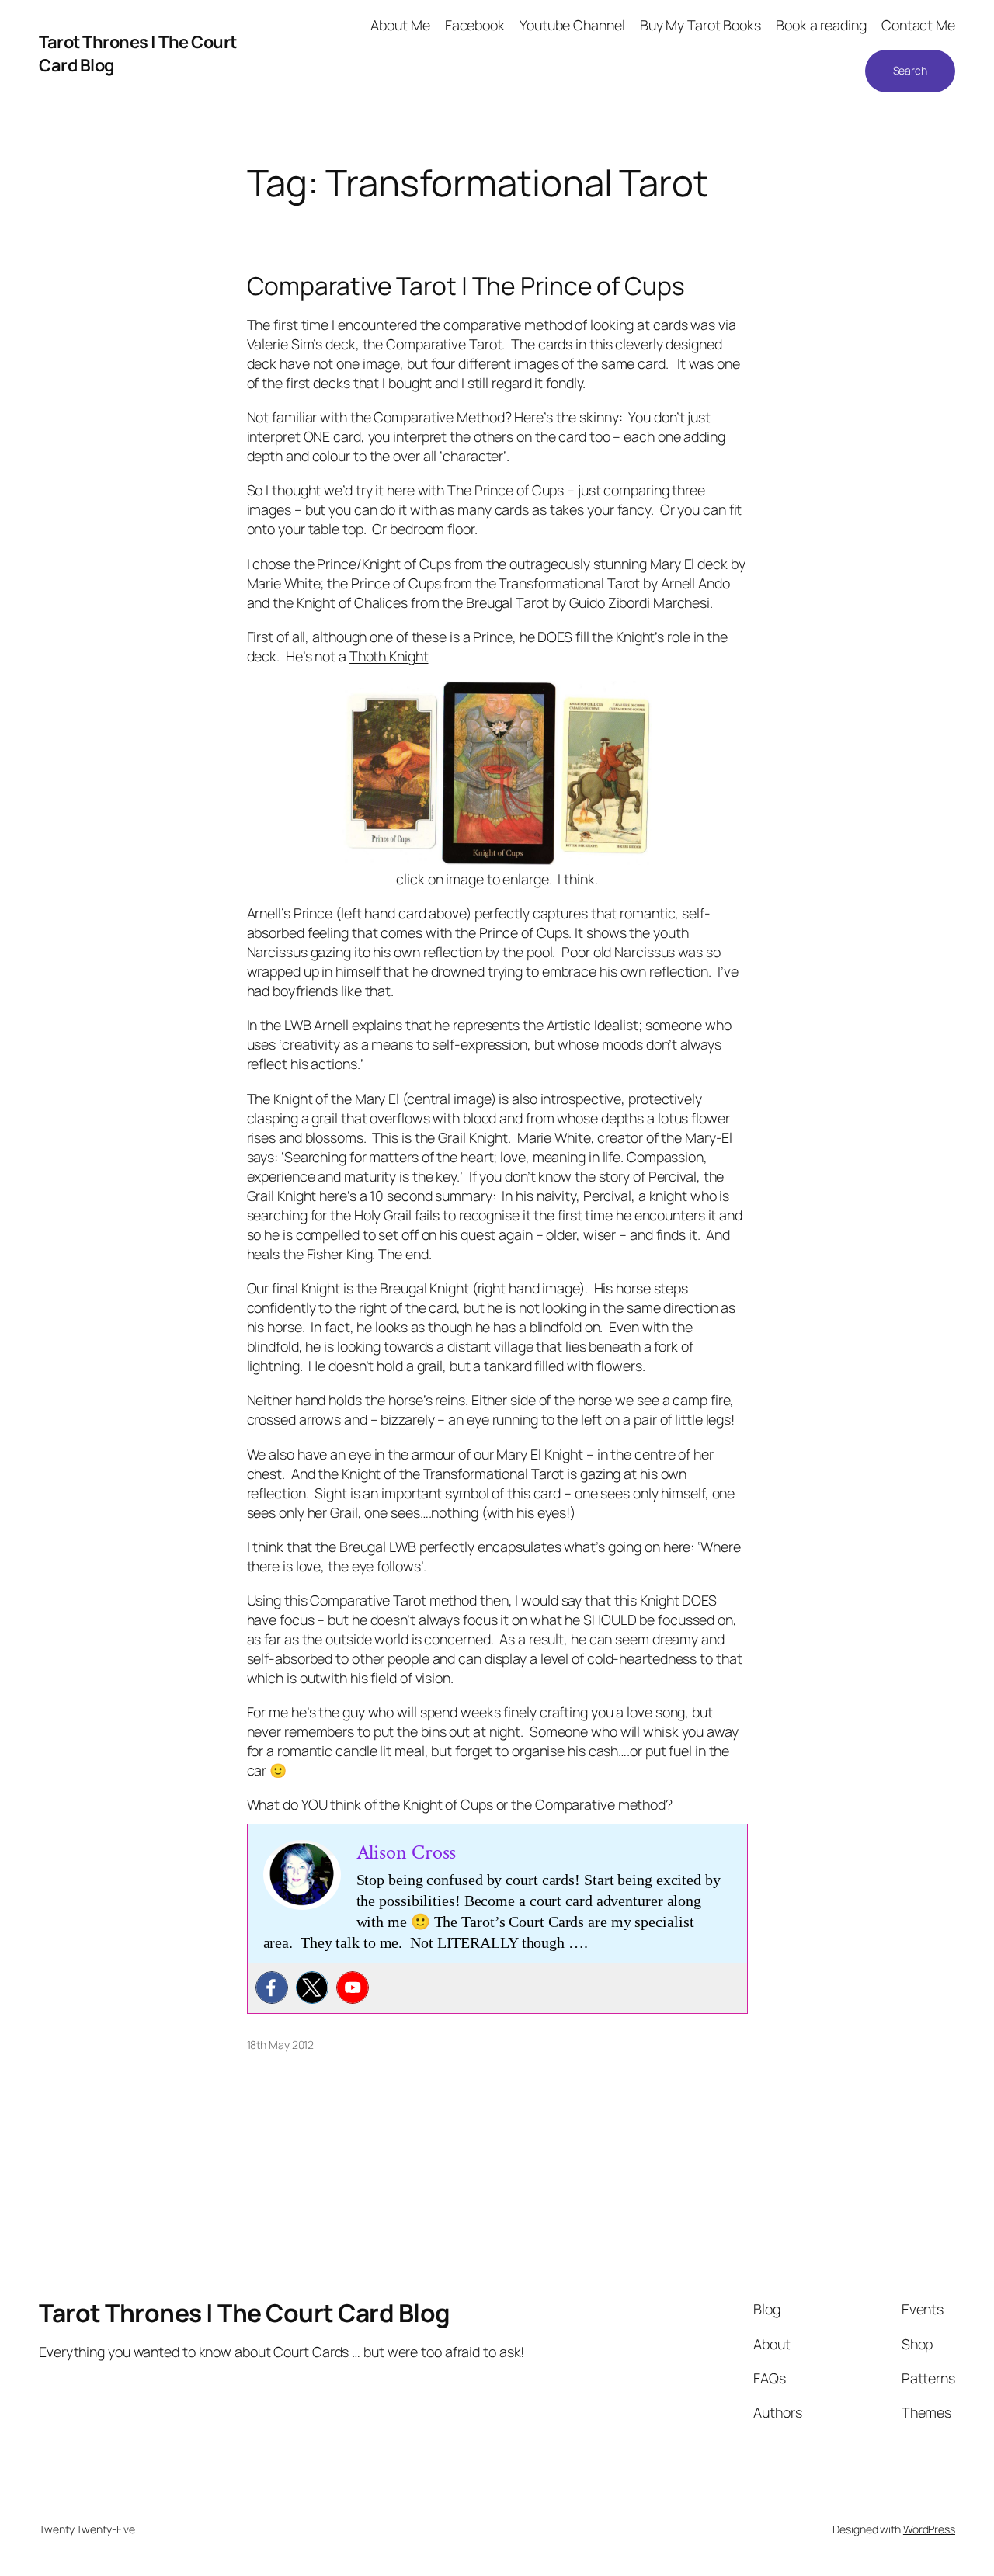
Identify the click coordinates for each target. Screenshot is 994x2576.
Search (910, 70)
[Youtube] (353, 1988)
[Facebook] (272, 1988)
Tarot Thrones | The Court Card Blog (245, 2313)
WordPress (929, 2529)
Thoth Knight (389, 656)
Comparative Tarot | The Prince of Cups (466, 286)
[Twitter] (312, 1988)
